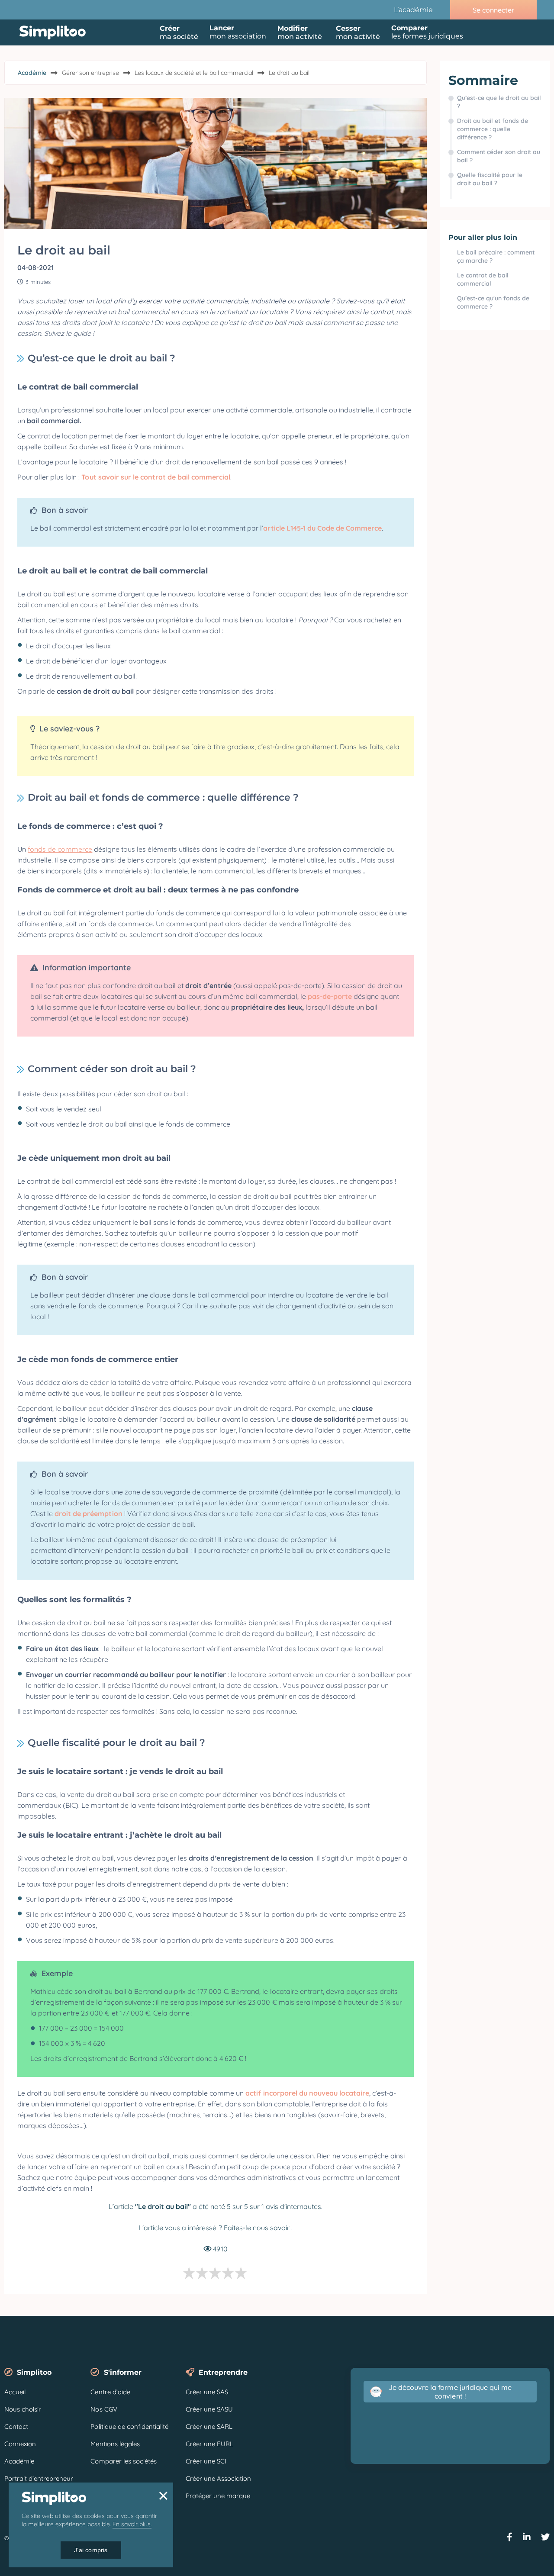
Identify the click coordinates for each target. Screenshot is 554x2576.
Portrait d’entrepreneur (39, 2478)
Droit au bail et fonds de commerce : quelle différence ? (493, 129)
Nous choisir (23, 2409)
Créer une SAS (207, 2392)
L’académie (413, 10)
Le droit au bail (289, 73)
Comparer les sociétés (123, 2461)
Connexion (20, 2444)
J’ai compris (91, 2550)
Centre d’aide (110, 2392)
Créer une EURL (209, 2444)
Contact (16, 2426)
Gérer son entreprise (90, 73)
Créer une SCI (206, 2461)
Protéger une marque (218, 2496)
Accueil (15, 2392)
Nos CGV (104, 2409)
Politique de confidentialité (129, 2426)
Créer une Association (218, 2478)
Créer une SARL (209, 2426)
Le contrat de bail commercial (483, 279)
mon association (238, 32)
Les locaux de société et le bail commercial (194, 73)
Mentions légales (115, 2444)
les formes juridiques (427, 32)
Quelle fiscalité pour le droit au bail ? (490, 179)
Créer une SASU (209, 2409)
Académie (32, 73)
